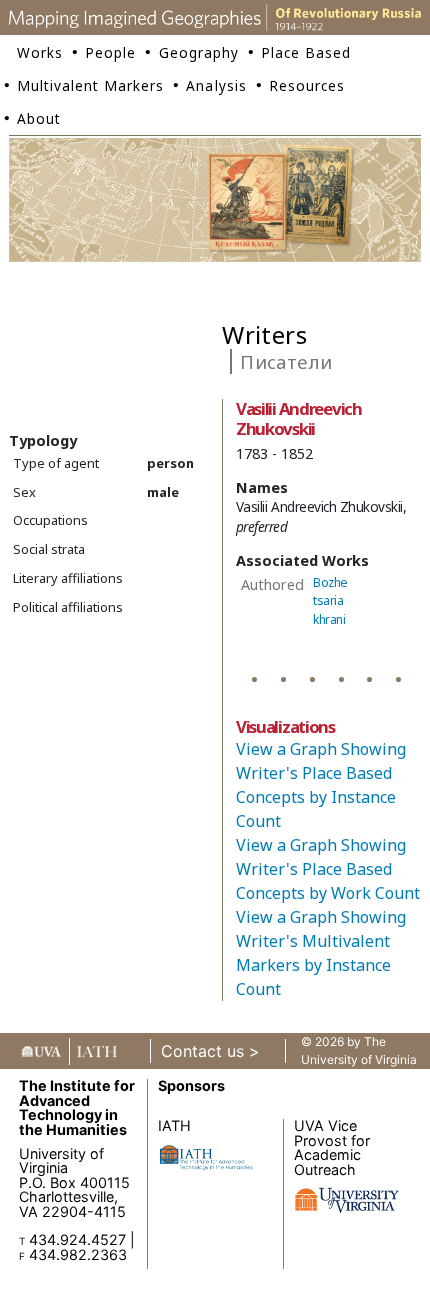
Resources (307, 85)
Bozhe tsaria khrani (330, 601)
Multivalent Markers (90, 85)
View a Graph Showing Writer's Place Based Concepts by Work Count (328, 869)
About (39, 118)
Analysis (216, 85)
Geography (199, 52)
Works (40, 52)
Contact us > (210, 1051)
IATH (174, 1125)
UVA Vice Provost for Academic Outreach (332, 1147)
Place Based (306, 52)
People (110, 52)
